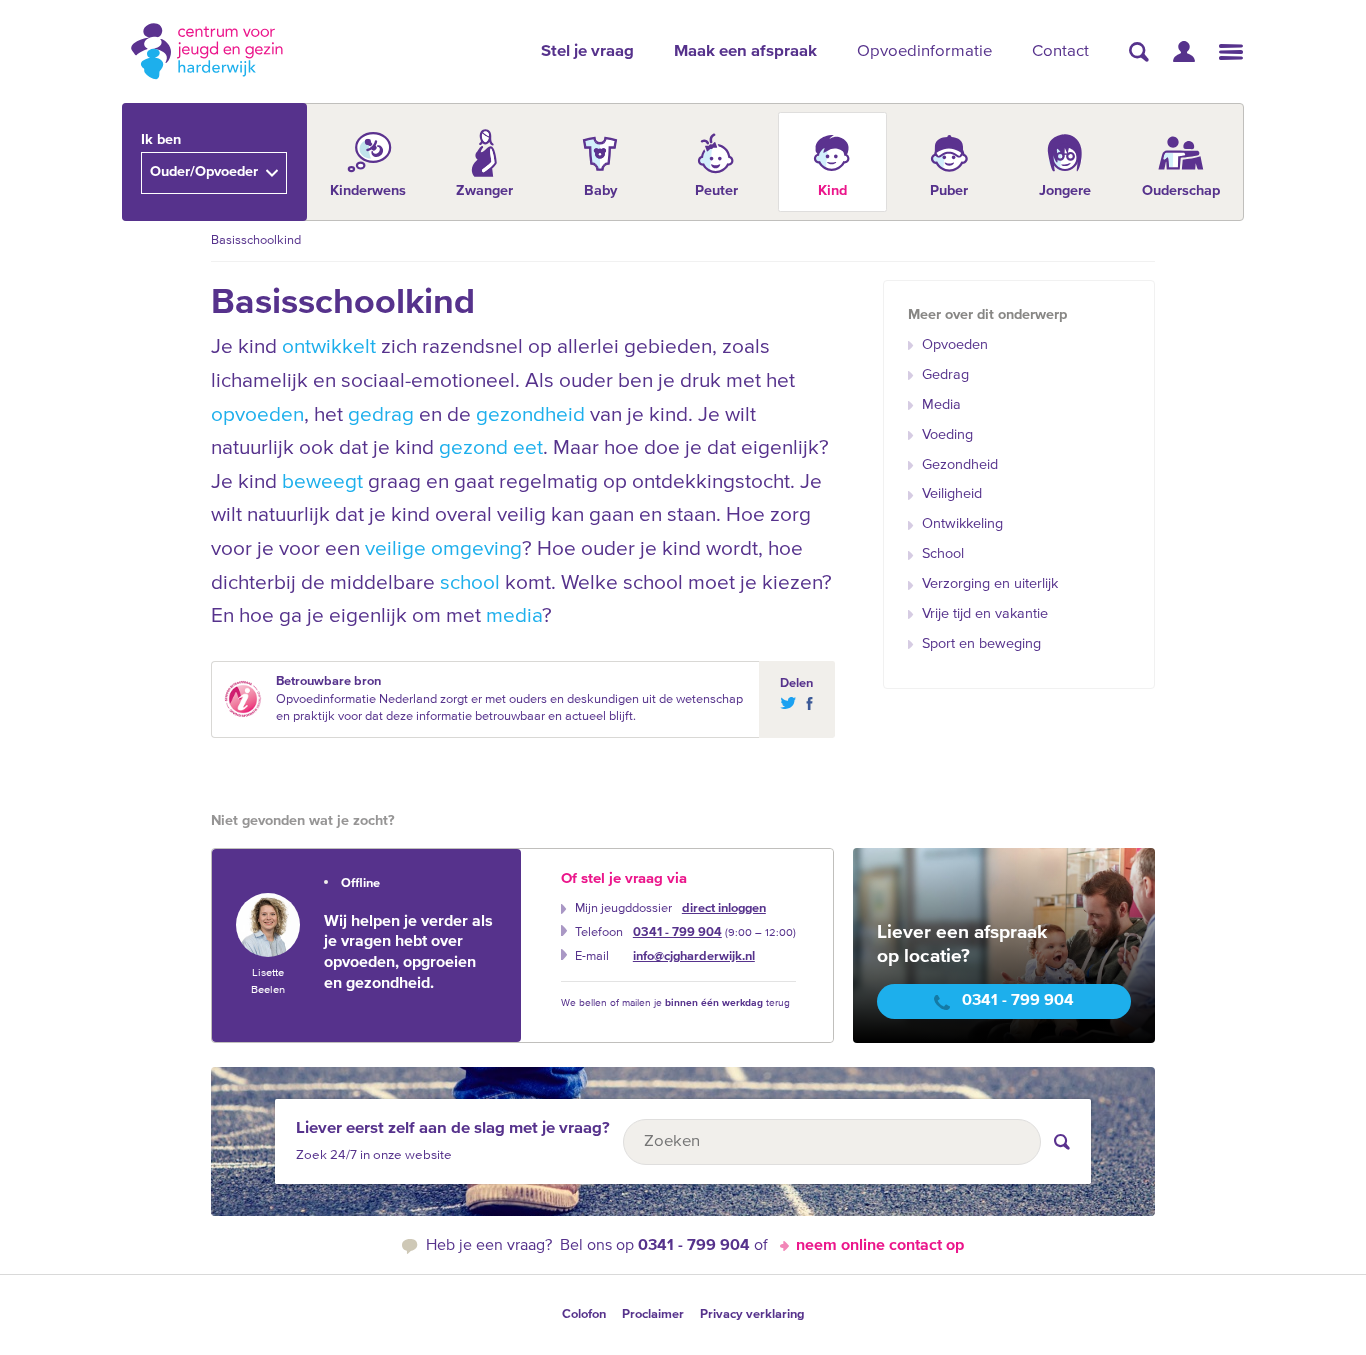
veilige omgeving (443, 549)
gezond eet (491, 448)
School (943, 554)
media (514, 616)
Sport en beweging (981, 644)
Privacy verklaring (752, 1314)
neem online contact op (880, 1246)
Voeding (947, 435)
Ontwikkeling (962, 524)
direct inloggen (724, 908)
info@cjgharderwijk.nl (694, 956)
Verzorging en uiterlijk (990, 584)
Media (941, 405)
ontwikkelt (329, 347)
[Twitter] (787, 703)
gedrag (381, 415)
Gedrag (945, 375)
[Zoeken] (1139, 52)
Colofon (584, 1314)
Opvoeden (955, 345)
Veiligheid (952, 494)
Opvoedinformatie (924, 51)
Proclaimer (653, 1314)
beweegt (322, 482)
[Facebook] (805, 703)
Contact (1060, 51)
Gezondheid (960, 465)
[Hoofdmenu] (1231, 52)
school (470, 583)
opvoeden (257, 415)
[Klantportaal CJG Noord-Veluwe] (1184, 51)
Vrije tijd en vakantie (985, 614)
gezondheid (530, 415)
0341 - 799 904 (677, 932)
